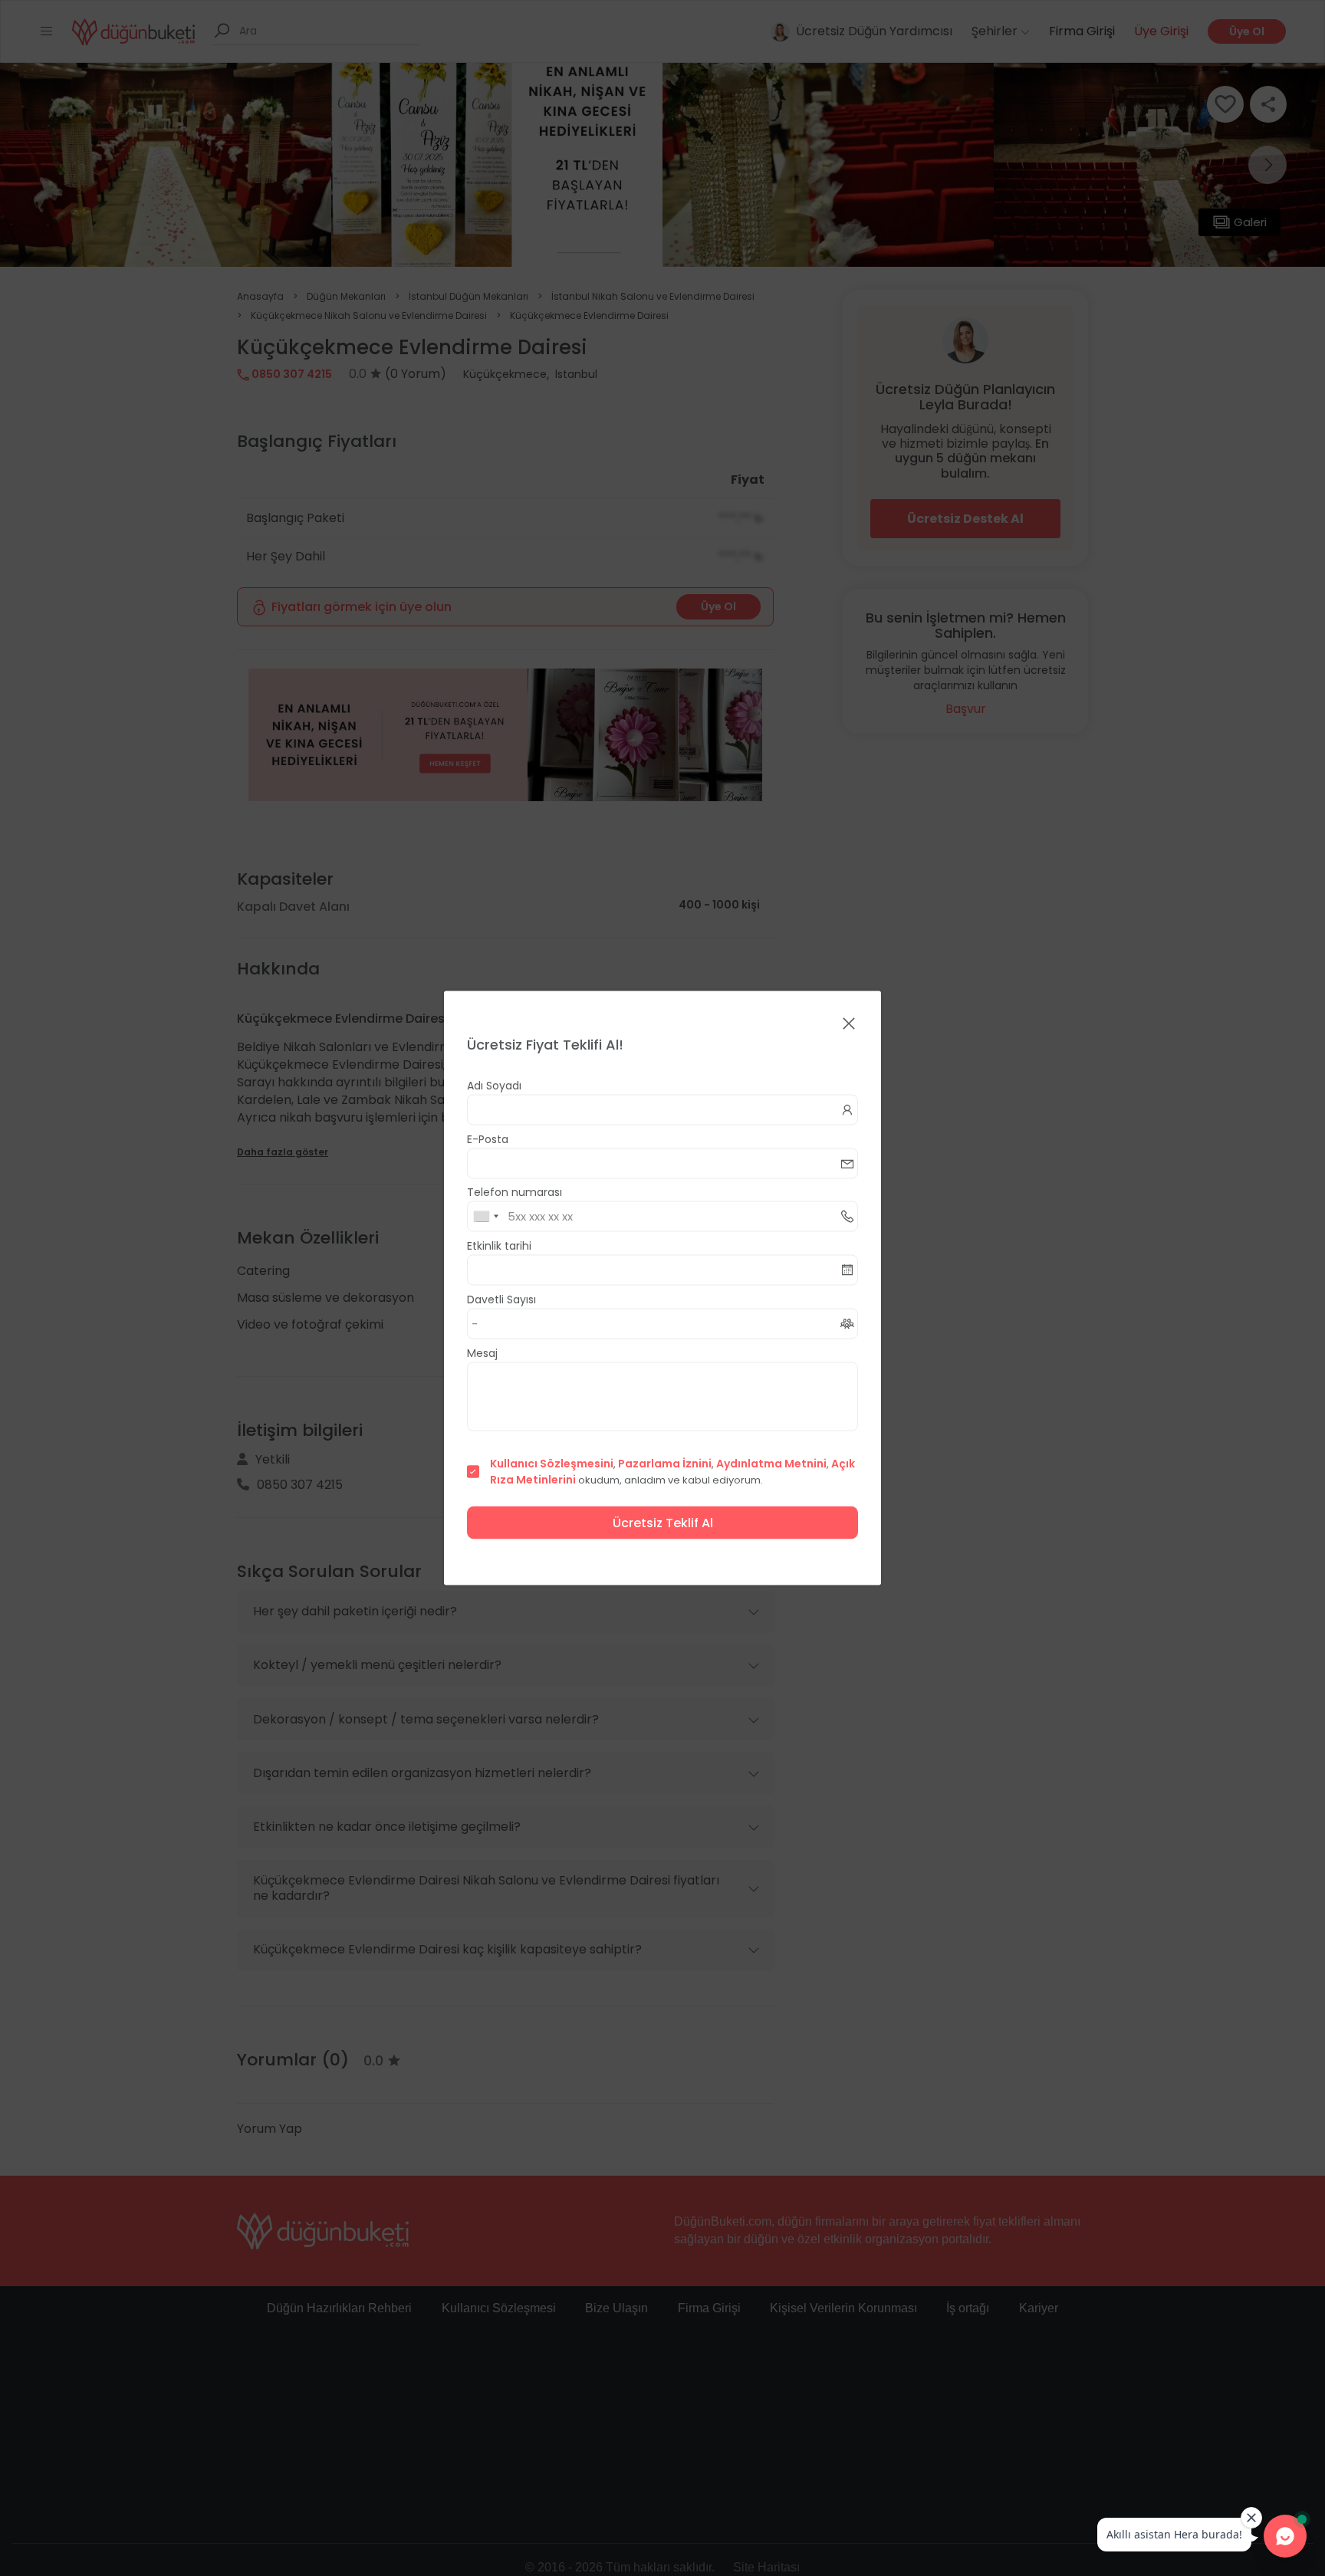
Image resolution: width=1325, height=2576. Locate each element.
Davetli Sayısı (501, 1299)
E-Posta (488, 1139)
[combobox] (485, 1217)
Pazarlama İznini (665, 1464)
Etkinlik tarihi (499, 1246)
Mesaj (482, 1353)
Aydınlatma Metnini (771, 1464)
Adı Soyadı (494, 1086)
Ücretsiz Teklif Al (663, 1523)
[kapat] (849, 1025)
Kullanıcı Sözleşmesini (552, 1464)
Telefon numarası (515, 1192)
